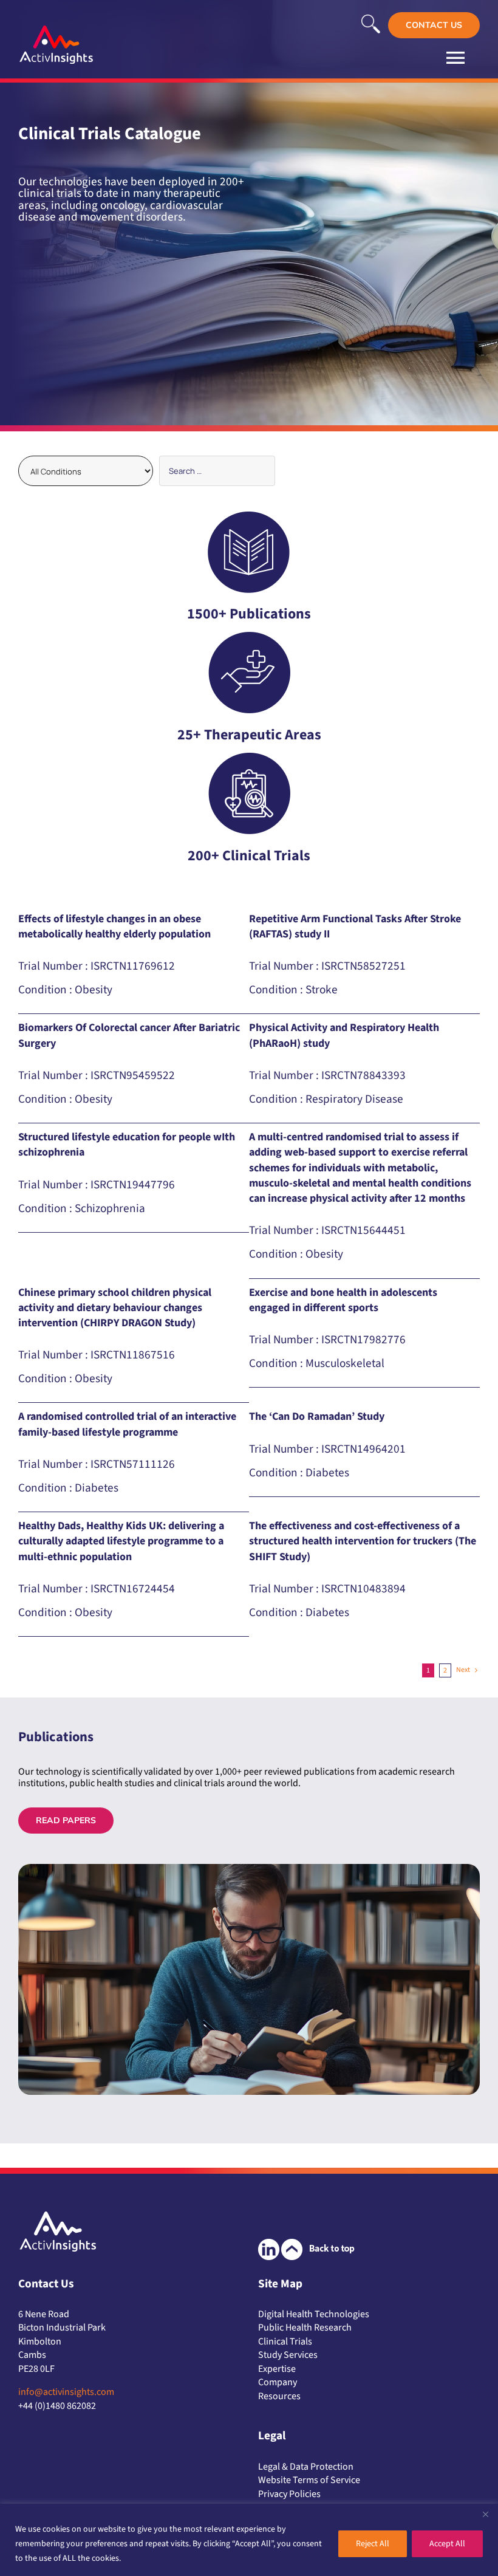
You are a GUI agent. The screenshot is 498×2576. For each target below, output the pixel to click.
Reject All (373, 2544)
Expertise (277, 2369)
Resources (279, 2396)
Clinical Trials (285, 2341)
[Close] (485, 2514)
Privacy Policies (289, 2494)
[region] (249, 2540)
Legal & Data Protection (306, 2467)
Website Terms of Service (309, 2480)
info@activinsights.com (66, 2392)
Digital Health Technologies (314, 2314)
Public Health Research (305, 2328)
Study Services (288, 2355)
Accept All (447, 2544)
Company (278, 2382)
